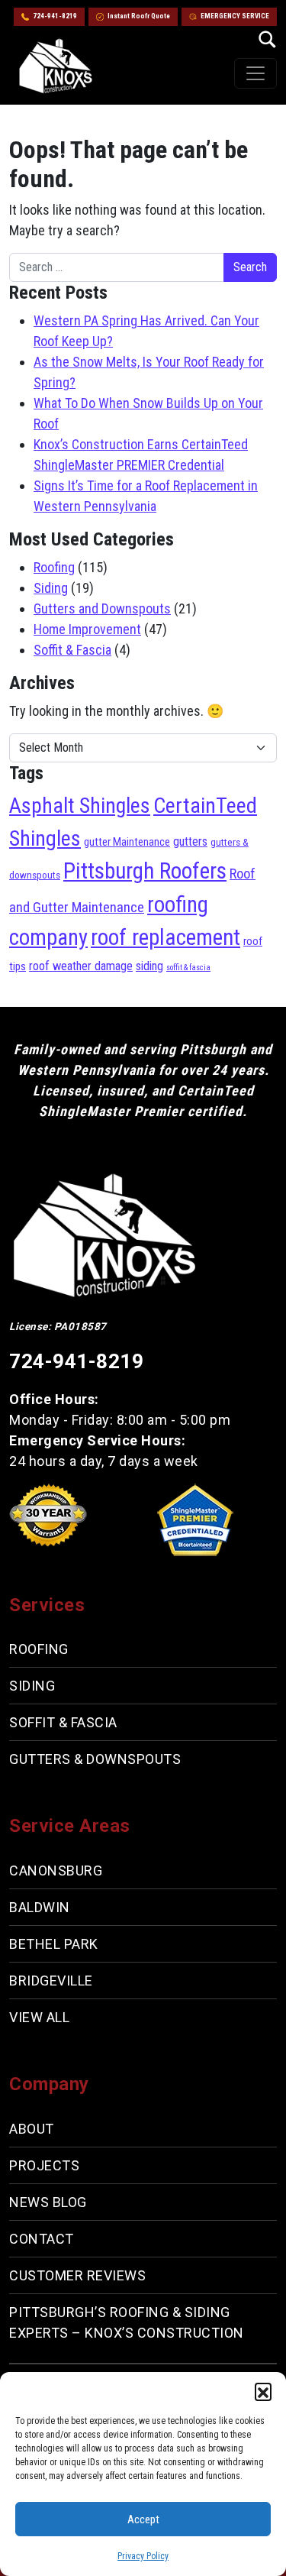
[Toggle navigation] (255, 73)
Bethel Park (54, 1944)
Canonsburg (56, 1871)
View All (39, 2017)
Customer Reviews (77, 2275)
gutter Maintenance (127, 842)
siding (149, 966)
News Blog (48, 2202)
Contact (42, 2239)
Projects (44, 2165)
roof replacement (165, 937)
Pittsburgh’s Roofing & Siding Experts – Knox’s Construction (127, 2322)
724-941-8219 (55, 16)
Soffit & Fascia (72, 650)
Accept (143, 2519)
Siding (51, 588)
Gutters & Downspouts (95, 1759)
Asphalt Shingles (80, 806)
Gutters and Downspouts (102, 608)
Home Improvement (87, 629)
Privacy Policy (143, 2556)
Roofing (54, 567)
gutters (190, 841)
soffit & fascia (188, 968)
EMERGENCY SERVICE (235, 16)
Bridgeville (51, 1981)
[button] (263, 2391)
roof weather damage (81, 966)
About (32, 2129)
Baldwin (40, 1907)
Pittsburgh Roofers (145, 871)
